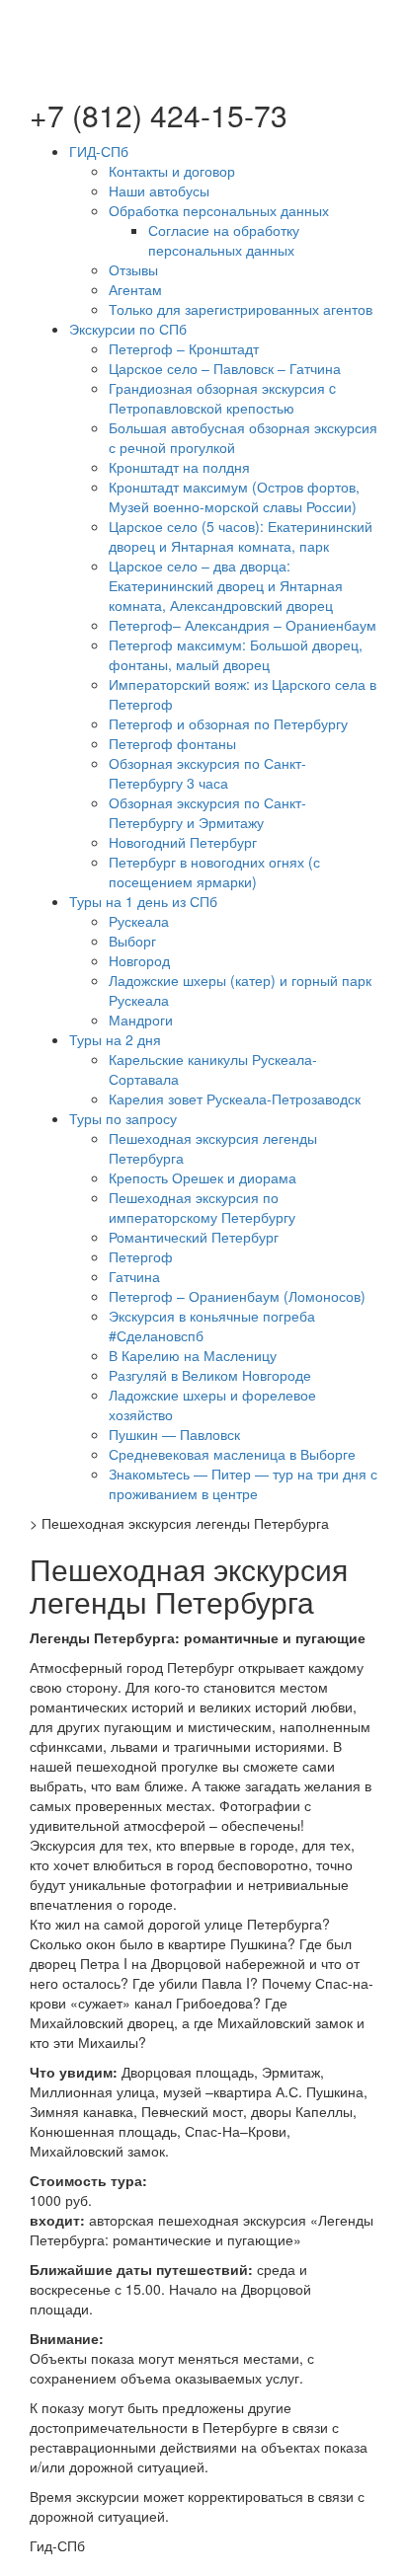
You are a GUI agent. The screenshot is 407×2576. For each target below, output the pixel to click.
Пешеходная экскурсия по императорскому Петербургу (202, 1207)
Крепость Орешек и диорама (203, 1177)
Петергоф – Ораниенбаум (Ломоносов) (237, 1296)
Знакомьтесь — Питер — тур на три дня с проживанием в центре (243, 1483)
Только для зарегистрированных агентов (241, 309)
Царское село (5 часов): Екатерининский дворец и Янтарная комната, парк (241, 536)
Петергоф (141, 1256)
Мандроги (141, 1020)
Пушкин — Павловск (174, 1434)
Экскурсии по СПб (128, 329)
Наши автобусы (159, 190)
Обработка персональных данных (219, 210)
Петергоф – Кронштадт (184, 348)
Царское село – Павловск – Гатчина (225, 368)
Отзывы (133, 269)
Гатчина (134, 1276)
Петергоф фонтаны (172, 743)
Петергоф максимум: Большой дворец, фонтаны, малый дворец (236, 654)
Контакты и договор (172, 171)
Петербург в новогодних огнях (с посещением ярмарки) (214, 871)
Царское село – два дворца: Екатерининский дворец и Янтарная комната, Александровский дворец (226, 585)
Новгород (139, 960)
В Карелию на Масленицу (193, 1355)
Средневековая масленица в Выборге (232, 1454)
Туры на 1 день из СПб (143, 901)
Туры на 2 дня (115, 1039)
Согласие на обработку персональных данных (224, 240)
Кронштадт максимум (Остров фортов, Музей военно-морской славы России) (234, 496)
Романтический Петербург (194, 1237)
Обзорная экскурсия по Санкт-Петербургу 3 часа (207, 773)
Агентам (135, 289)
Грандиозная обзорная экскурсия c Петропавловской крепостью (222, 398)
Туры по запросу (123, 1118)
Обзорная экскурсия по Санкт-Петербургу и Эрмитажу (207, 812)
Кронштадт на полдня (179, 467)
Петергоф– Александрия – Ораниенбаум (243, 625)
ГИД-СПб (99, 151)
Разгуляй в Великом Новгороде (210, 1375)
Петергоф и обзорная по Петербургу (228, 723)
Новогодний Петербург (183, 842)
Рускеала (139, 921)
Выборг (132, 941)
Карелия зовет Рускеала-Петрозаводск (235, 1099)
